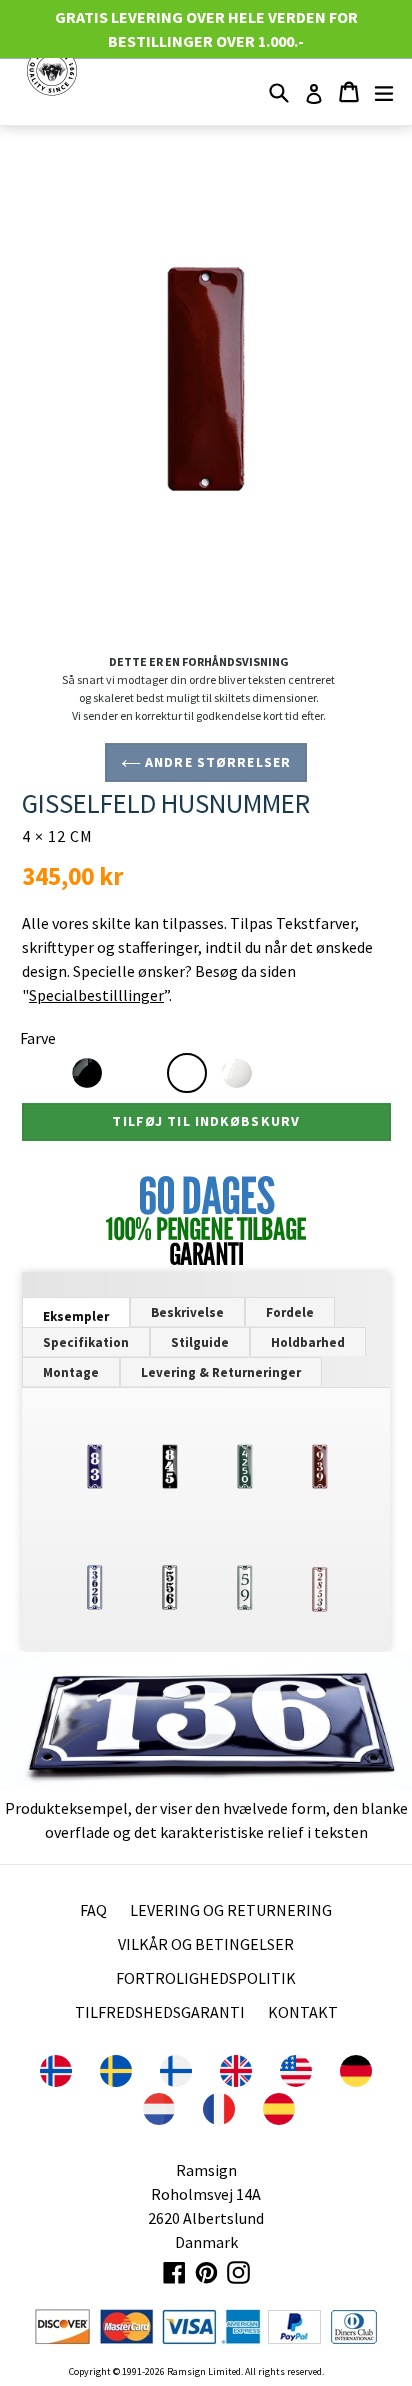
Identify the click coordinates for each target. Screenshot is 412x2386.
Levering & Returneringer (221, 1372)
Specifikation (86, 1342)
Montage (71, 1372)
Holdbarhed (308, 1342)
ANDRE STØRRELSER (216, 762)
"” (95, 995)
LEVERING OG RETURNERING (231, 1910)
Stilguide (200, 1342)
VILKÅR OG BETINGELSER (206, 1944)
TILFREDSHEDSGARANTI (160, 2012)
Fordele (290, 1312)
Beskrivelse (187, 1312)
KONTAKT (303, 2012)
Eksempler (76, 1316)
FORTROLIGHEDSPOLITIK (206, 1978)
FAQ (93, 1910)
